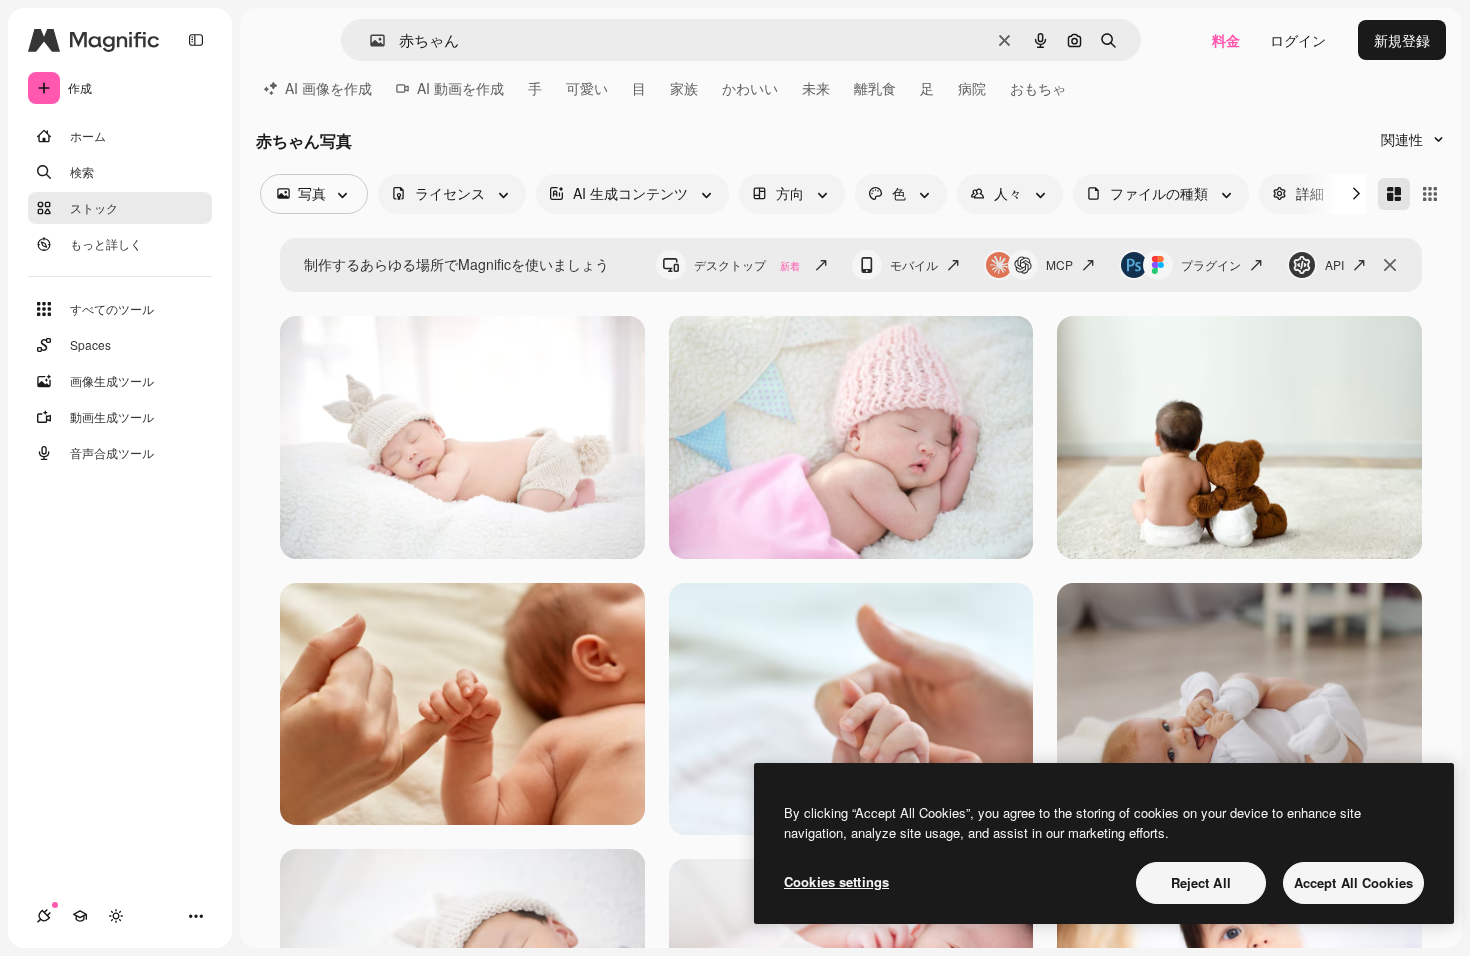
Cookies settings (836, 881)
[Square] (1430, 194)
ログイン (1298, 40)
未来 (816, 88)
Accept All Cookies (1353, 882)
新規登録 (1402, 40)
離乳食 (875, 88)
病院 (972, 88)
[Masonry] (1394, 194)
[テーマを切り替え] (116, 916)
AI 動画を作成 (460, 88)
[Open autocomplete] (369, 40)
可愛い (587, 88)
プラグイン (1211, 264)
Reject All (1201, 882)
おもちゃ (1038, 88)
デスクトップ (747, 264)
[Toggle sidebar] (196, 40)
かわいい (750, 88)
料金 (1226, 40)
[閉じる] (1390, 265)
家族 (684, 88)
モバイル (914, 264)
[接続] (44, 916)
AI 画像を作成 (328, 88)
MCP (1059, 264)
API (1334, 264)
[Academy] (80, 916)
